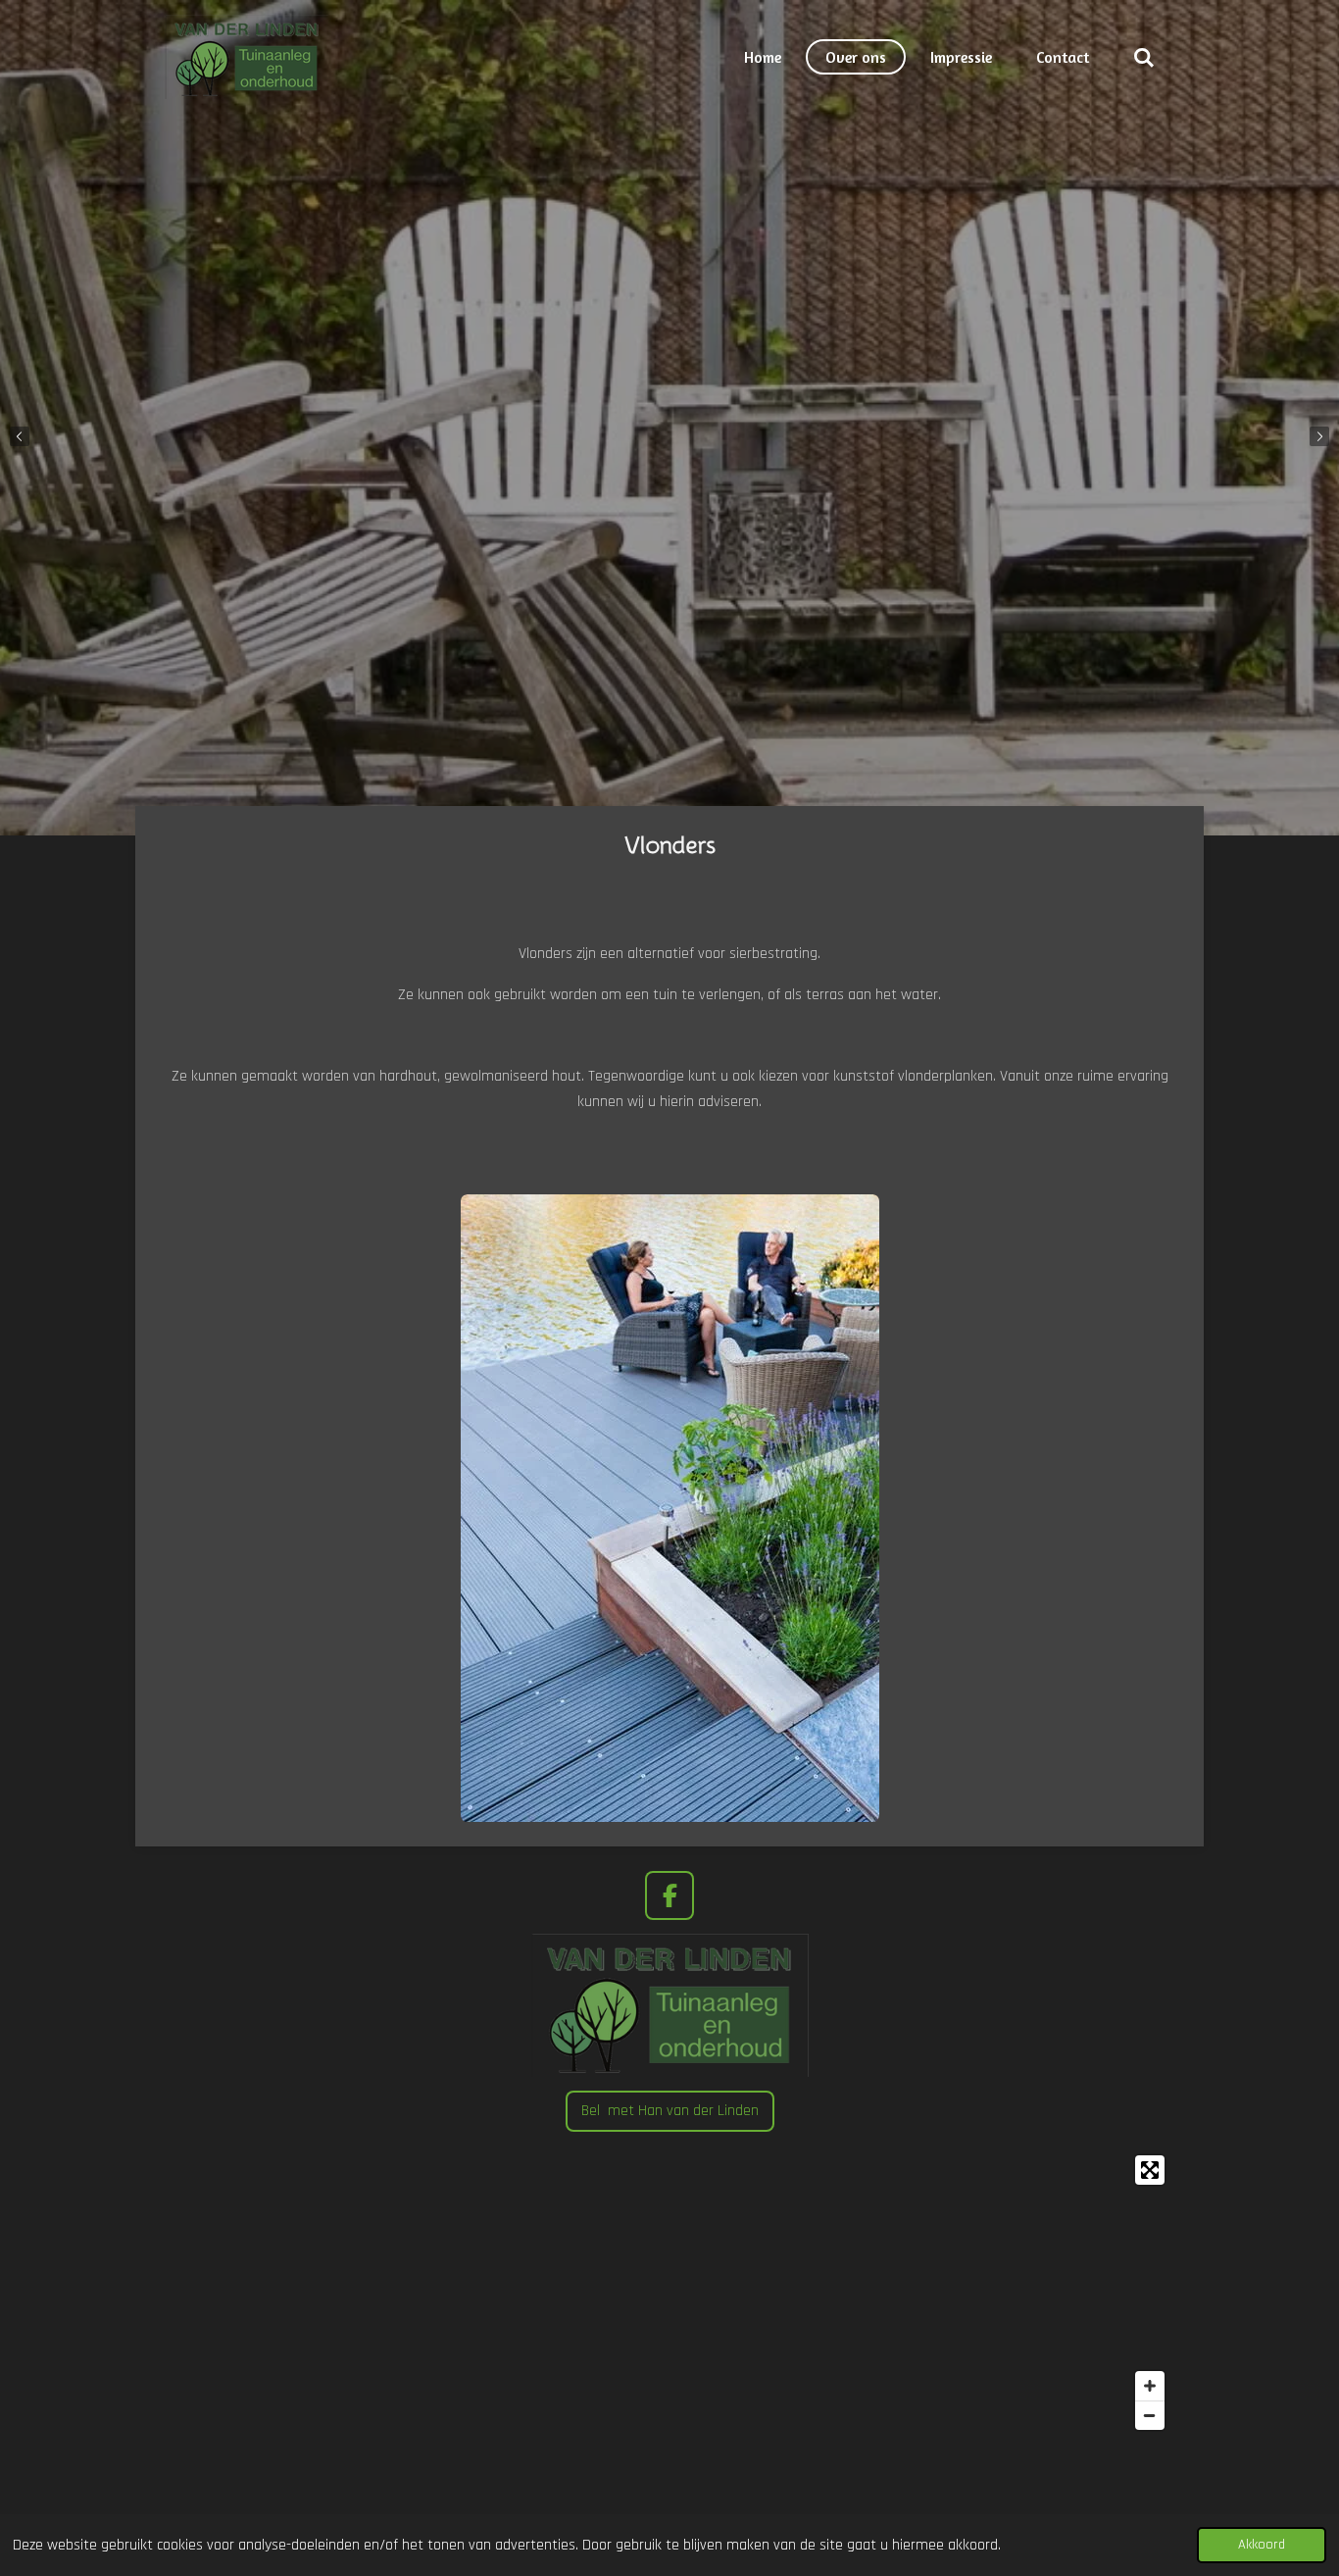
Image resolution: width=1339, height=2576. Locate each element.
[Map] (669, 2293)
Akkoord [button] (1262, 2545)
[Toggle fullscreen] (1150, 2170)
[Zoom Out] (1150, 2415)
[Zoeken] (1144, 57)
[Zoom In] (1150, 2386)
